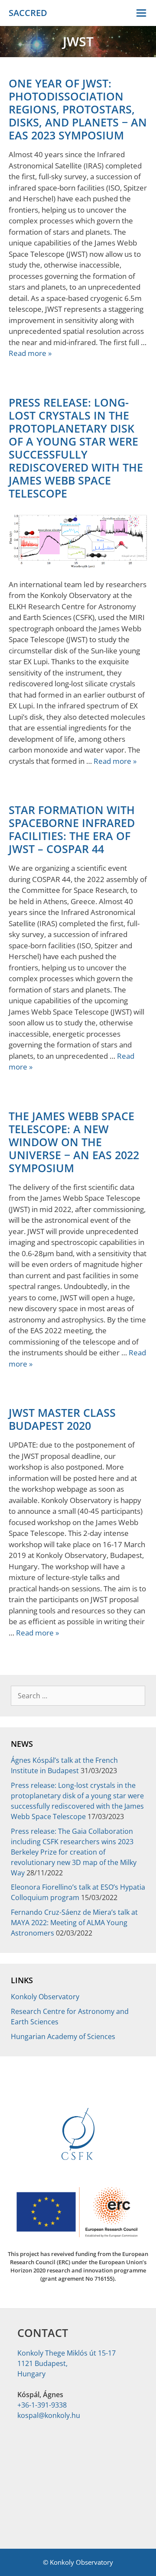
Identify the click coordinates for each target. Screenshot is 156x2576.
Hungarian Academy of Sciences (63, 2036)
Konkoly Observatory (45, 1997)
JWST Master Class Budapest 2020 (62, 1419)
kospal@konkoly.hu (49, 2415)
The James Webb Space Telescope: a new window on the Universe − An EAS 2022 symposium (74, 1142)
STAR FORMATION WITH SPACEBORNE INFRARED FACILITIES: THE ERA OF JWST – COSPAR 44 (72, 829)
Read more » (30, 353)
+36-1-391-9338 (42, 2405)
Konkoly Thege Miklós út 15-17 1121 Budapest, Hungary (67, 2363)
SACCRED (28, 13)
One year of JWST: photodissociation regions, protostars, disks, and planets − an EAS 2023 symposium (78, 109)
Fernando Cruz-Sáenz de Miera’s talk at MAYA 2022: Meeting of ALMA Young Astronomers (74, 1923)
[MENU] (142, 13)
